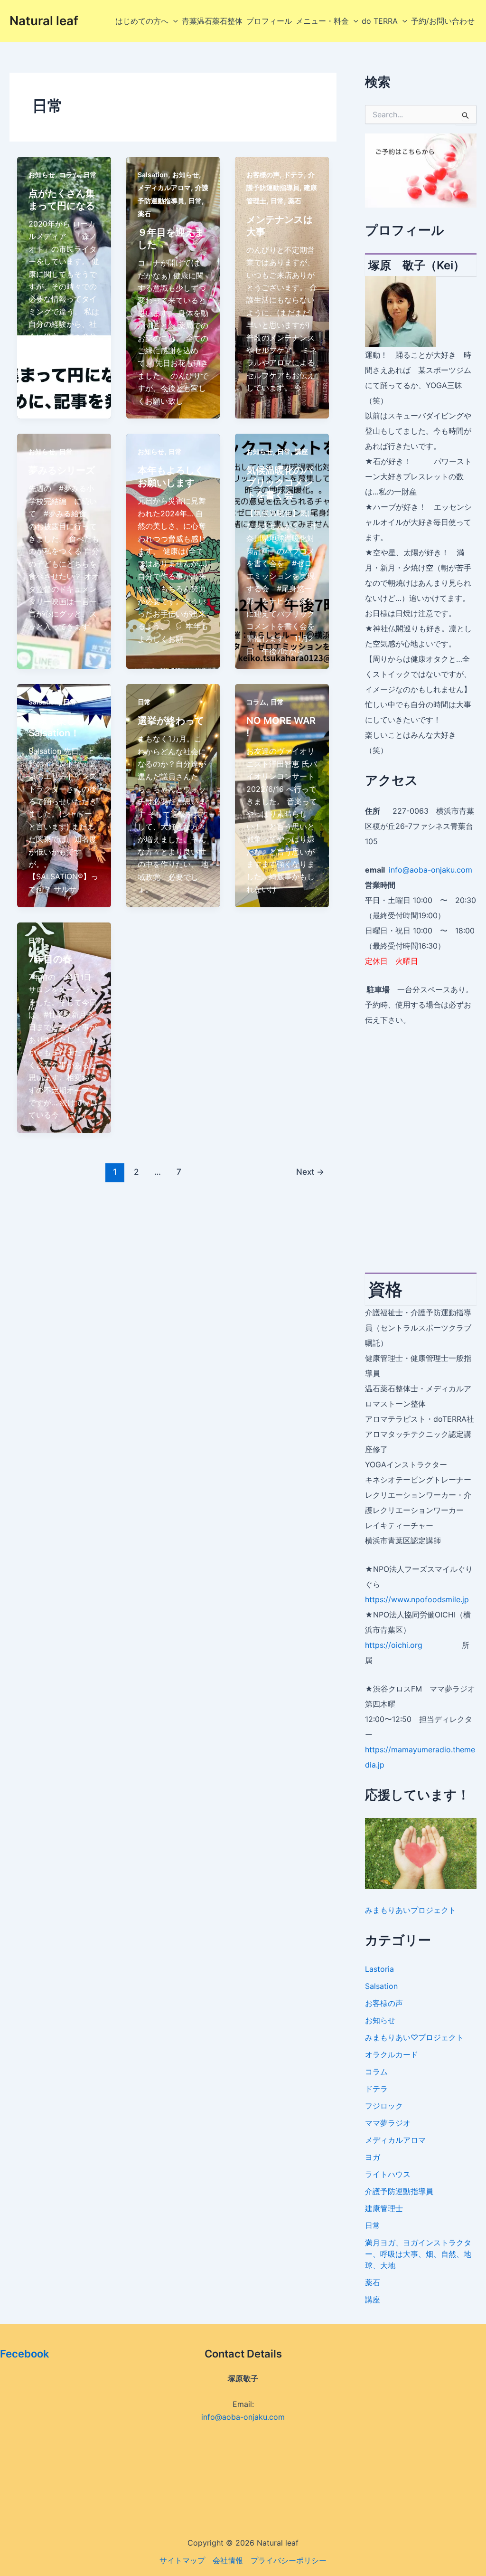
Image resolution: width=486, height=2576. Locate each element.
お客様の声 (263, 175)
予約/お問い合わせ (443, 21)
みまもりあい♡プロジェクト (414, 2037)
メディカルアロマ (164, 187)
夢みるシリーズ (62, 470)
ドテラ (294, 175)
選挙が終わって (171, 721)
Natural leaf (44, 21)
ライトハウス (388, 2174)
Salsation (153, 175)
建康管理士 (384, 2208)
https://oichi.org (394, 1645)
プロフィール (269, 21)
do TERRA (380, 21)
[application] (173, 21)
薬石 (144, 214)
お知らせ (42, 175)
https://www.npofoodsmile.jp (417, 1599)
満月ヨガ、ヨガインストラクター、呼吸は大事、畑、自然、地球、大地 (418, 2254)
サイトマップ (182, 2560)
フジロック (384, 2106)
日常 (90, 175)
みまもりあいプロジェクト (411, 1910)
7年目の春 (50, 959)
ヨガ (373, 2157)
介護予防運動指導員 (399, 2191)
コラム (69, 175)
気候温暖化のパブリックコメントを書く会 (280, 483)
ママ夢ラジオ (388, 2123)
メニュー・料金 (322, 21)
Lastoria (379, 1969)
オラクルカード (392, 2054)
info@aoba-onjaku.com (430, 870)
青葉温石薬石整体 (212, 21)
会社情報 (228, 2560)
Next (310, 1172)
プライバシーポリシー (289, 2560)
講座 (301, 452)
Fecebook (25, 2354)
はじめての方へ (142, 21)
